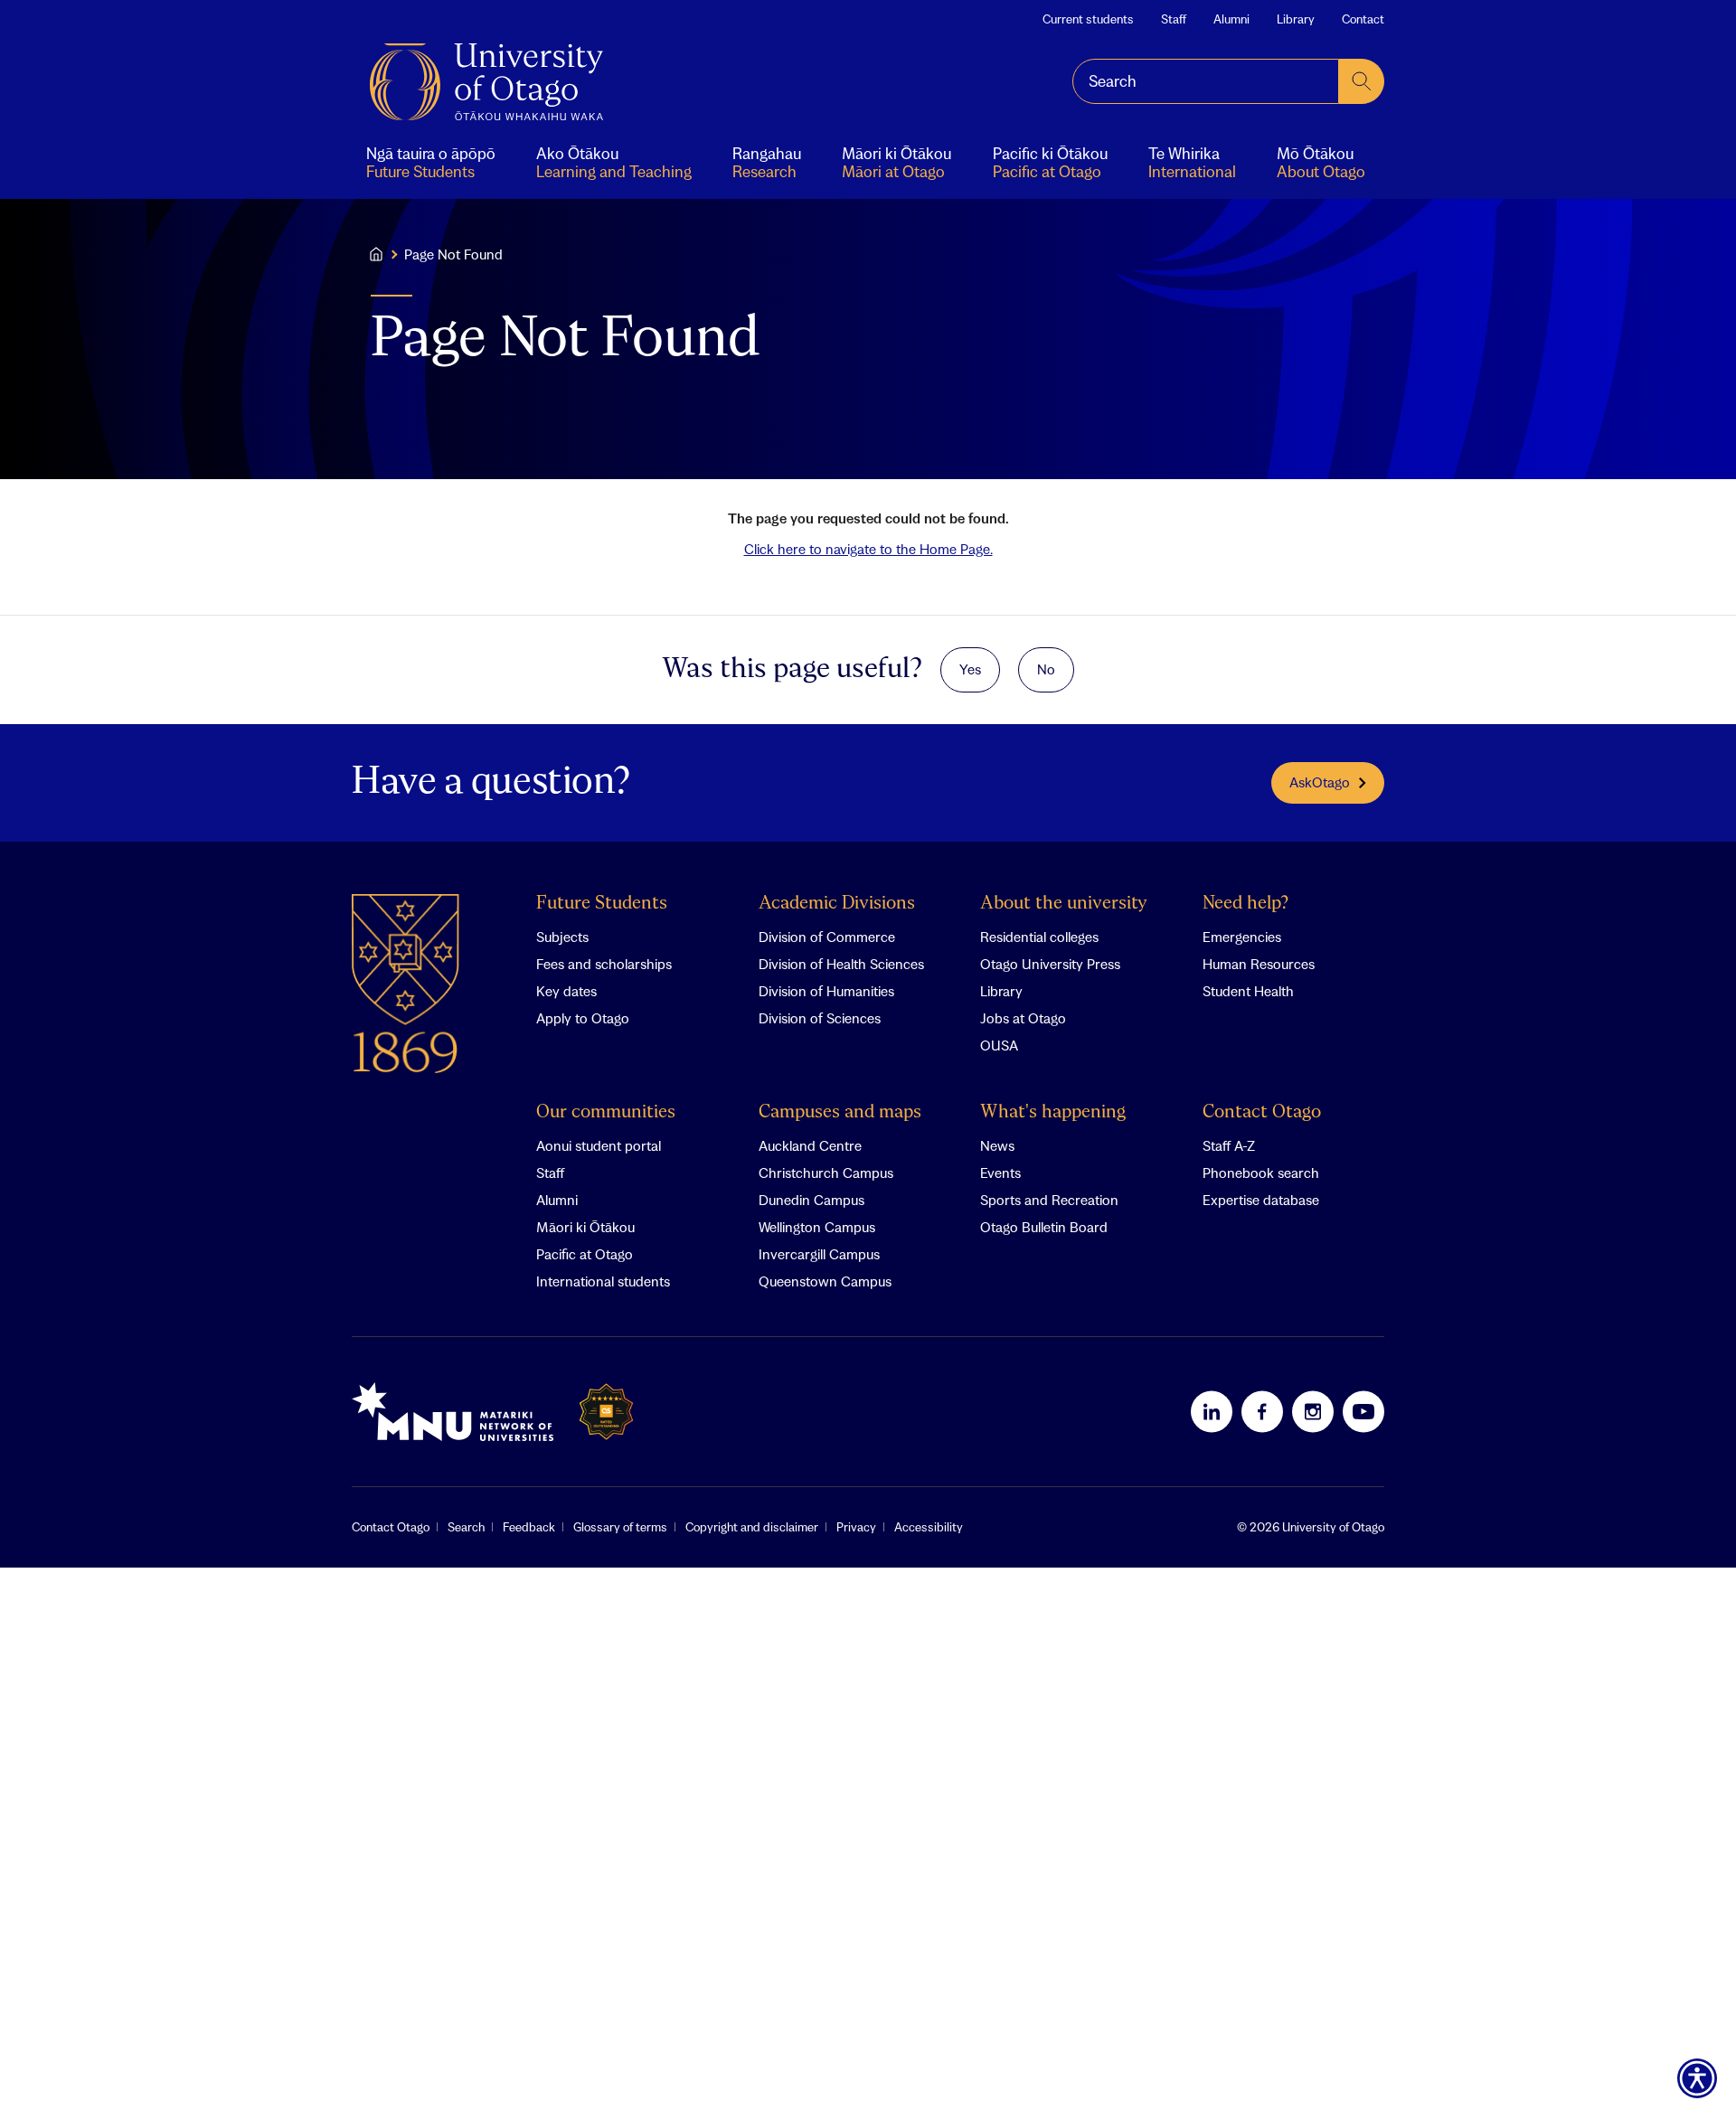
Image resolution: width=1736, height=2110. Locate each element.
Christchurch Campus (826, 1173)
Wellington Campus (817, 1227)
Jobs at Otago (1023, 1018)
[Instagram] (1313, 1411)
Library (1296, 19)
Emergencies (1242, 937)
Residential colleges (1039, 937)
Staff (1174, 19)
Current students (1088, 19)
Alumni (1231, 19)
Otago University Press (1050, 964)
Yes (970, 669)
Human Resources (1259, 964)
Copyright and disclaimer (752, 1527)
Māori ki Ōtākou (585, 1227)
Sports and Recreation (1049, 1200)
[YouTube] (1363, 1411)
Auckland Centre (810, 1145)
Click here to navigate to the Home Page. (868, 549)
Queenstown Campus (825, 1281)
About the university (1064, 904)
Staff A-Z (1229, 1145)
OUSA (999, 1045)
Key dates (566, 991)
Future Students (602, 904)
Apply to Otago (583, 1018)
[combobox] (1206, 81)
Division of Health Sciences (841, 964)
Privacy (856, 1527)
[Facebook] (1262, 1411)
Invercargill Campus (819, 1254)
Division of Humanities (826, 991)
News (997, 1145)
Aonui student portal (599, 1145)
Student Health (1248, 991)
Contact (1363, 19)
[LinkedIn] (1212, 1411)
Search (466, 1527)
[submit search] (1362, 81)
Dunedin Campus (811, 1200)
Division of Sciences (820, 1018)
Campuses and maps (840, 1112)
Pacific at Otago (585, 1254)
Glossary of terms (620, 1527)
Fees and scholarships (604, 964)
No (1046, 669)
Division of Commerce (827, 937)
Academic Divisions (837, 904)
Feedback (529, 1527)
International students (603, 1281)
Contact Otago (1262, 1112)
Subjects (562, 937)
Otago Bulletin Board (1044, 1227)
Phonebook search (1261, 1173)
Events (1000, 1173)
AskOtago (1320, 782)
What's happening (1053, 1112)
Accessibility (929, 1527)
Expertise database (1261, 1200)
